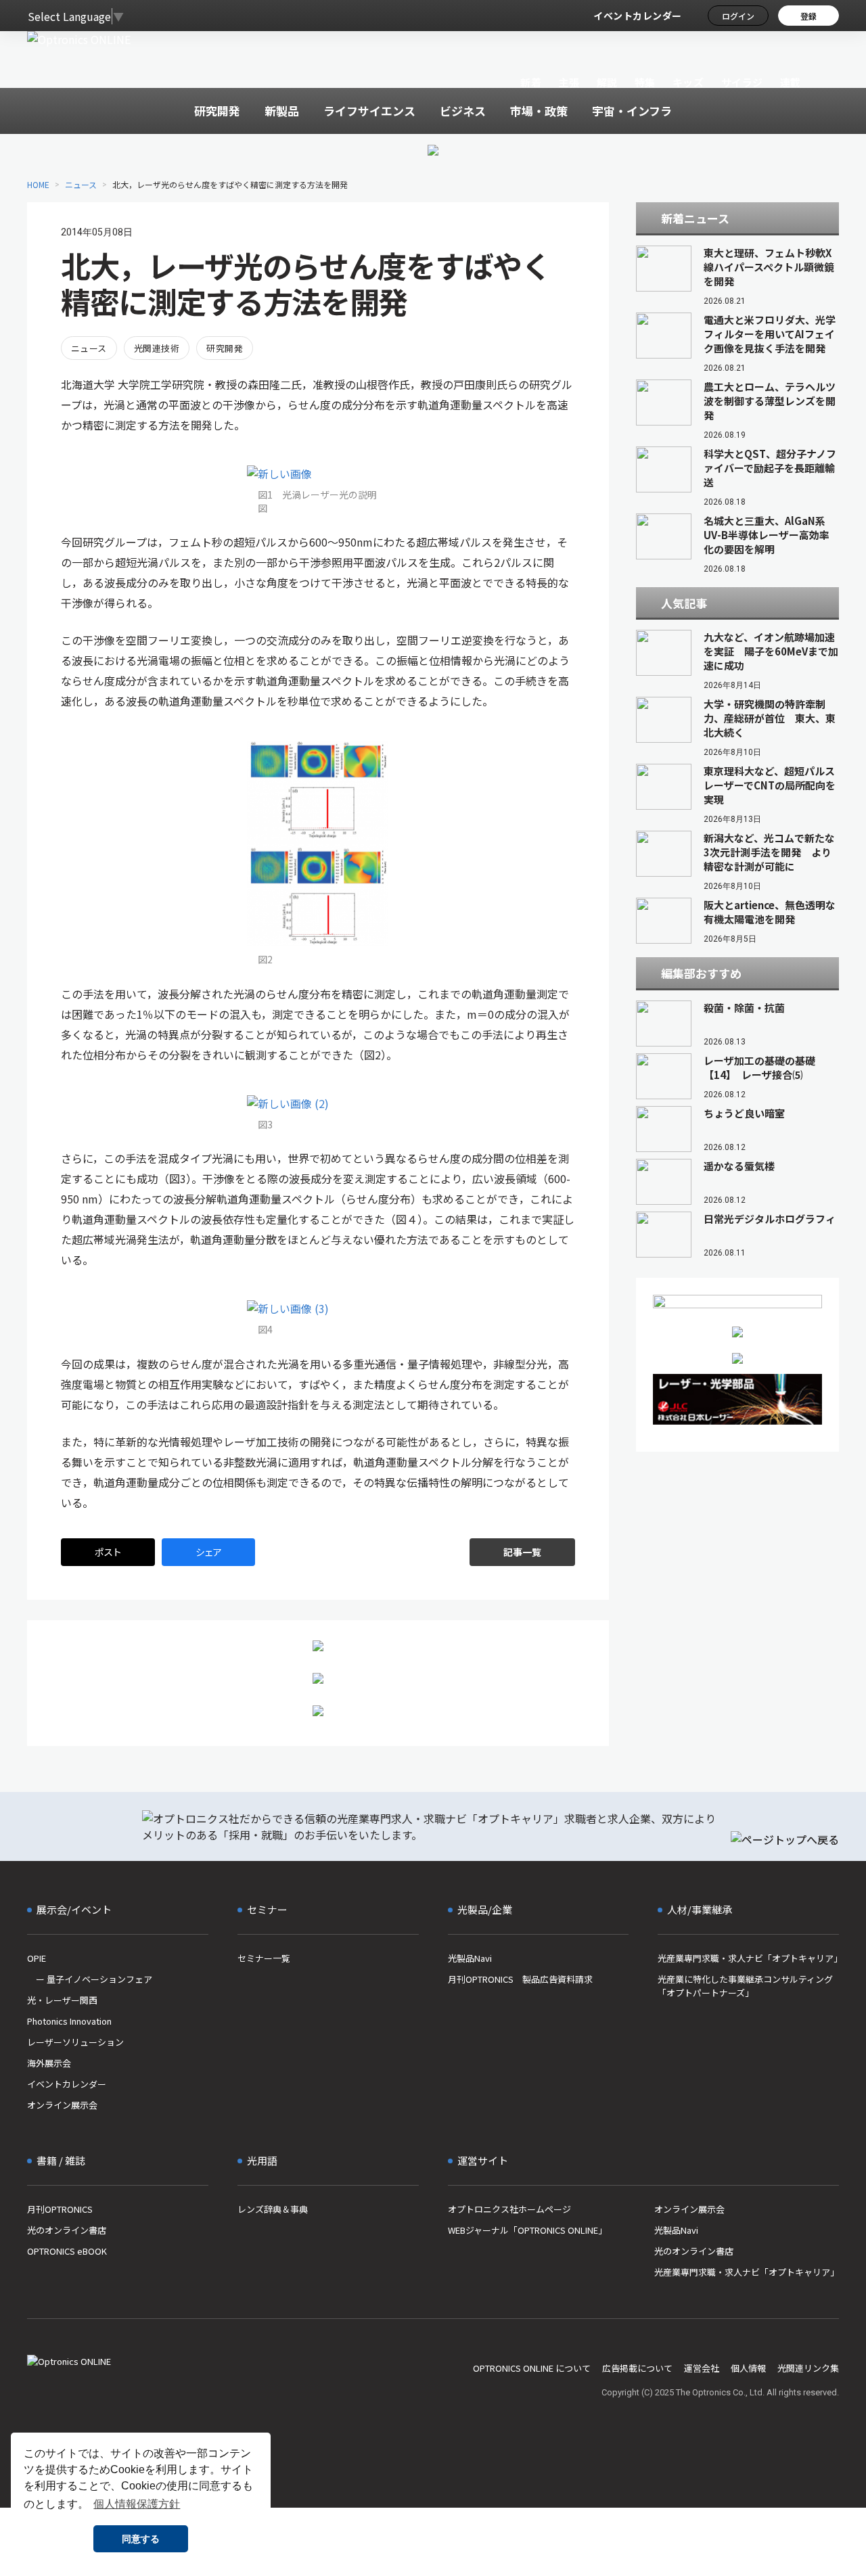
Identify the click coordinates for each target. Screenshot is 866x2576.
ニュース (81, 184)
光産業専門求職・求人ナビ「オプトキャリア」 (748, 1958)
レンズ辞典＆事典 (273, 2209)
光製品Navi (470, 1958)
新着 (531, 82)
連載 (791, 82)
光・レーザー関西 (62, 2000)
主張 (569, 82)
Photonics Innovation (69, 2021)
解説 (607, 82)
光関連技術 (157, 348)
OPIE (37, 1958)
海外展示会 (49, 2063)
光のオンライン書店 (67, 2230)
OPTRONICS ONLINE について (532, 2368)
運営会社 (702, 2368)
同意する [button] (141, 2539)
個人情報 (748, 2368)
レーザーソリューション (75, 2042)
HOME (38, 184)
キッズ (688, 82)
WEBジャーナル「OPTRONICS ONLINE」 (527, 2230)
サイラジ (742, 82)
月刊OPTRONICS (60, 2209)
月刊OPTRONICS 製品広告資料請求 (520, 1979)
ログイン (738, 16)
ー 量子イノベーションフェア (90, 1979)
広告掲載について (637, 2368)
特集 (645, 82)
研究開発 (225, 348)
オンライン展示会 (62, 2105)
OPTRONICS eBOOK (67, 2251)
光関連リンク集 (808, 2368)
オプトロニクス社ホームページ (509, 2209)
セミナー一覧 (264, 1958)
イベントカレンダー (638, 16)
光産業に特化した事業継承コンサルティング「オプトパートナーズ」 (745, 1986)
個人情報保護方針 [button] (137, 2504)
